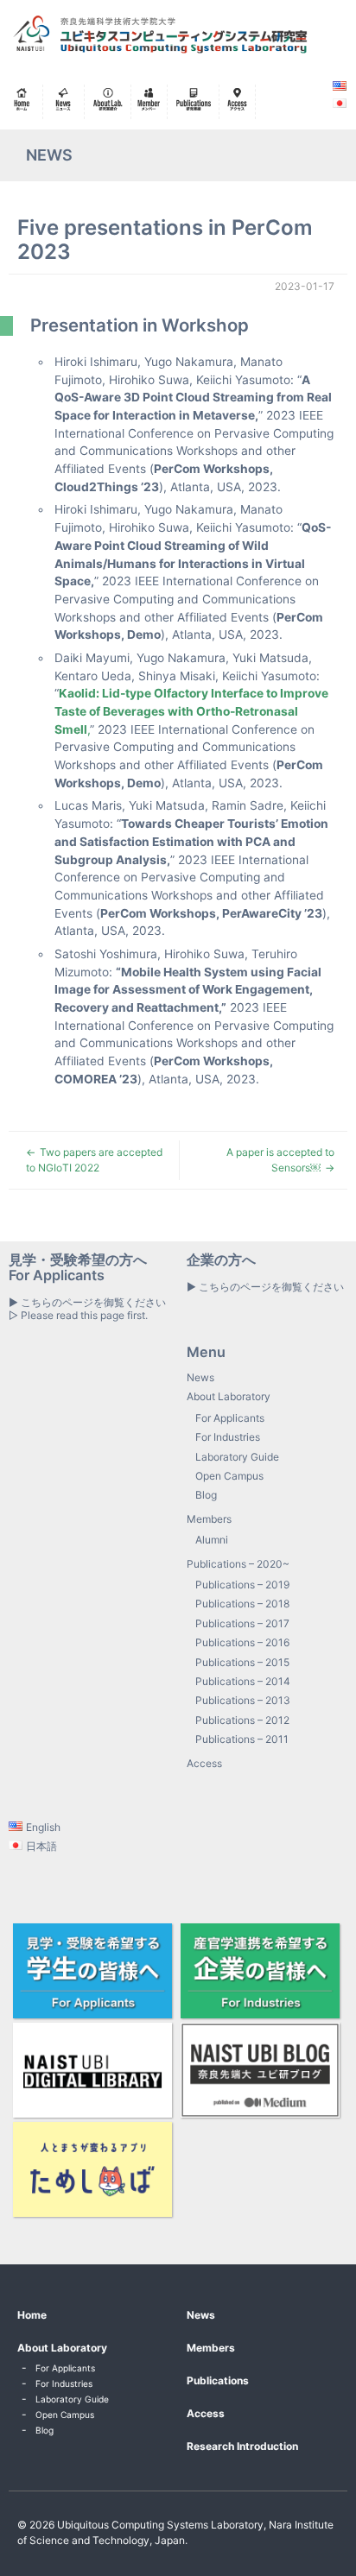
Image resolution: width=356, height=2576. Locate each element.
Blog (206, 1495)
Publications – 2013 (243, 1700)
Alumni (212, 1540)
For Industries (228, 1437)
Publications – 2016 (242, 1642)
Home (32, 2315)
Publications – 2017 (242, 1623)
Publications (218, 2380)
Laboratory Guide (237, 1457)
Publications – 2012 (242, 1720)
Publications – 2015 (242, 1662)
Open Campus (229, 1476)
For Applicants (230, 1418)
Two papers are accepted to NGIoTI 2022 (94, 1160)
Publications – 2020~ (238, 1564)
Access (204, 1763)
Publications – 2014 (243, 1681)
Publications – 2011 (242, 1739)
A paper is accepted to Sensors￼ (280, 1160)
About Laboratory (229, 1396)
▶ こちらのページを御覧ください (265, 1287)
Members (209, 1519)
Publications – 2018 (242, 1604)
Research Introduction (242, 2446)
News (200, 1377)
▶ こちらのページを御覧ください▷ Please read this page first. (87, 1308)
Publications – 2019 (242, 1585)
